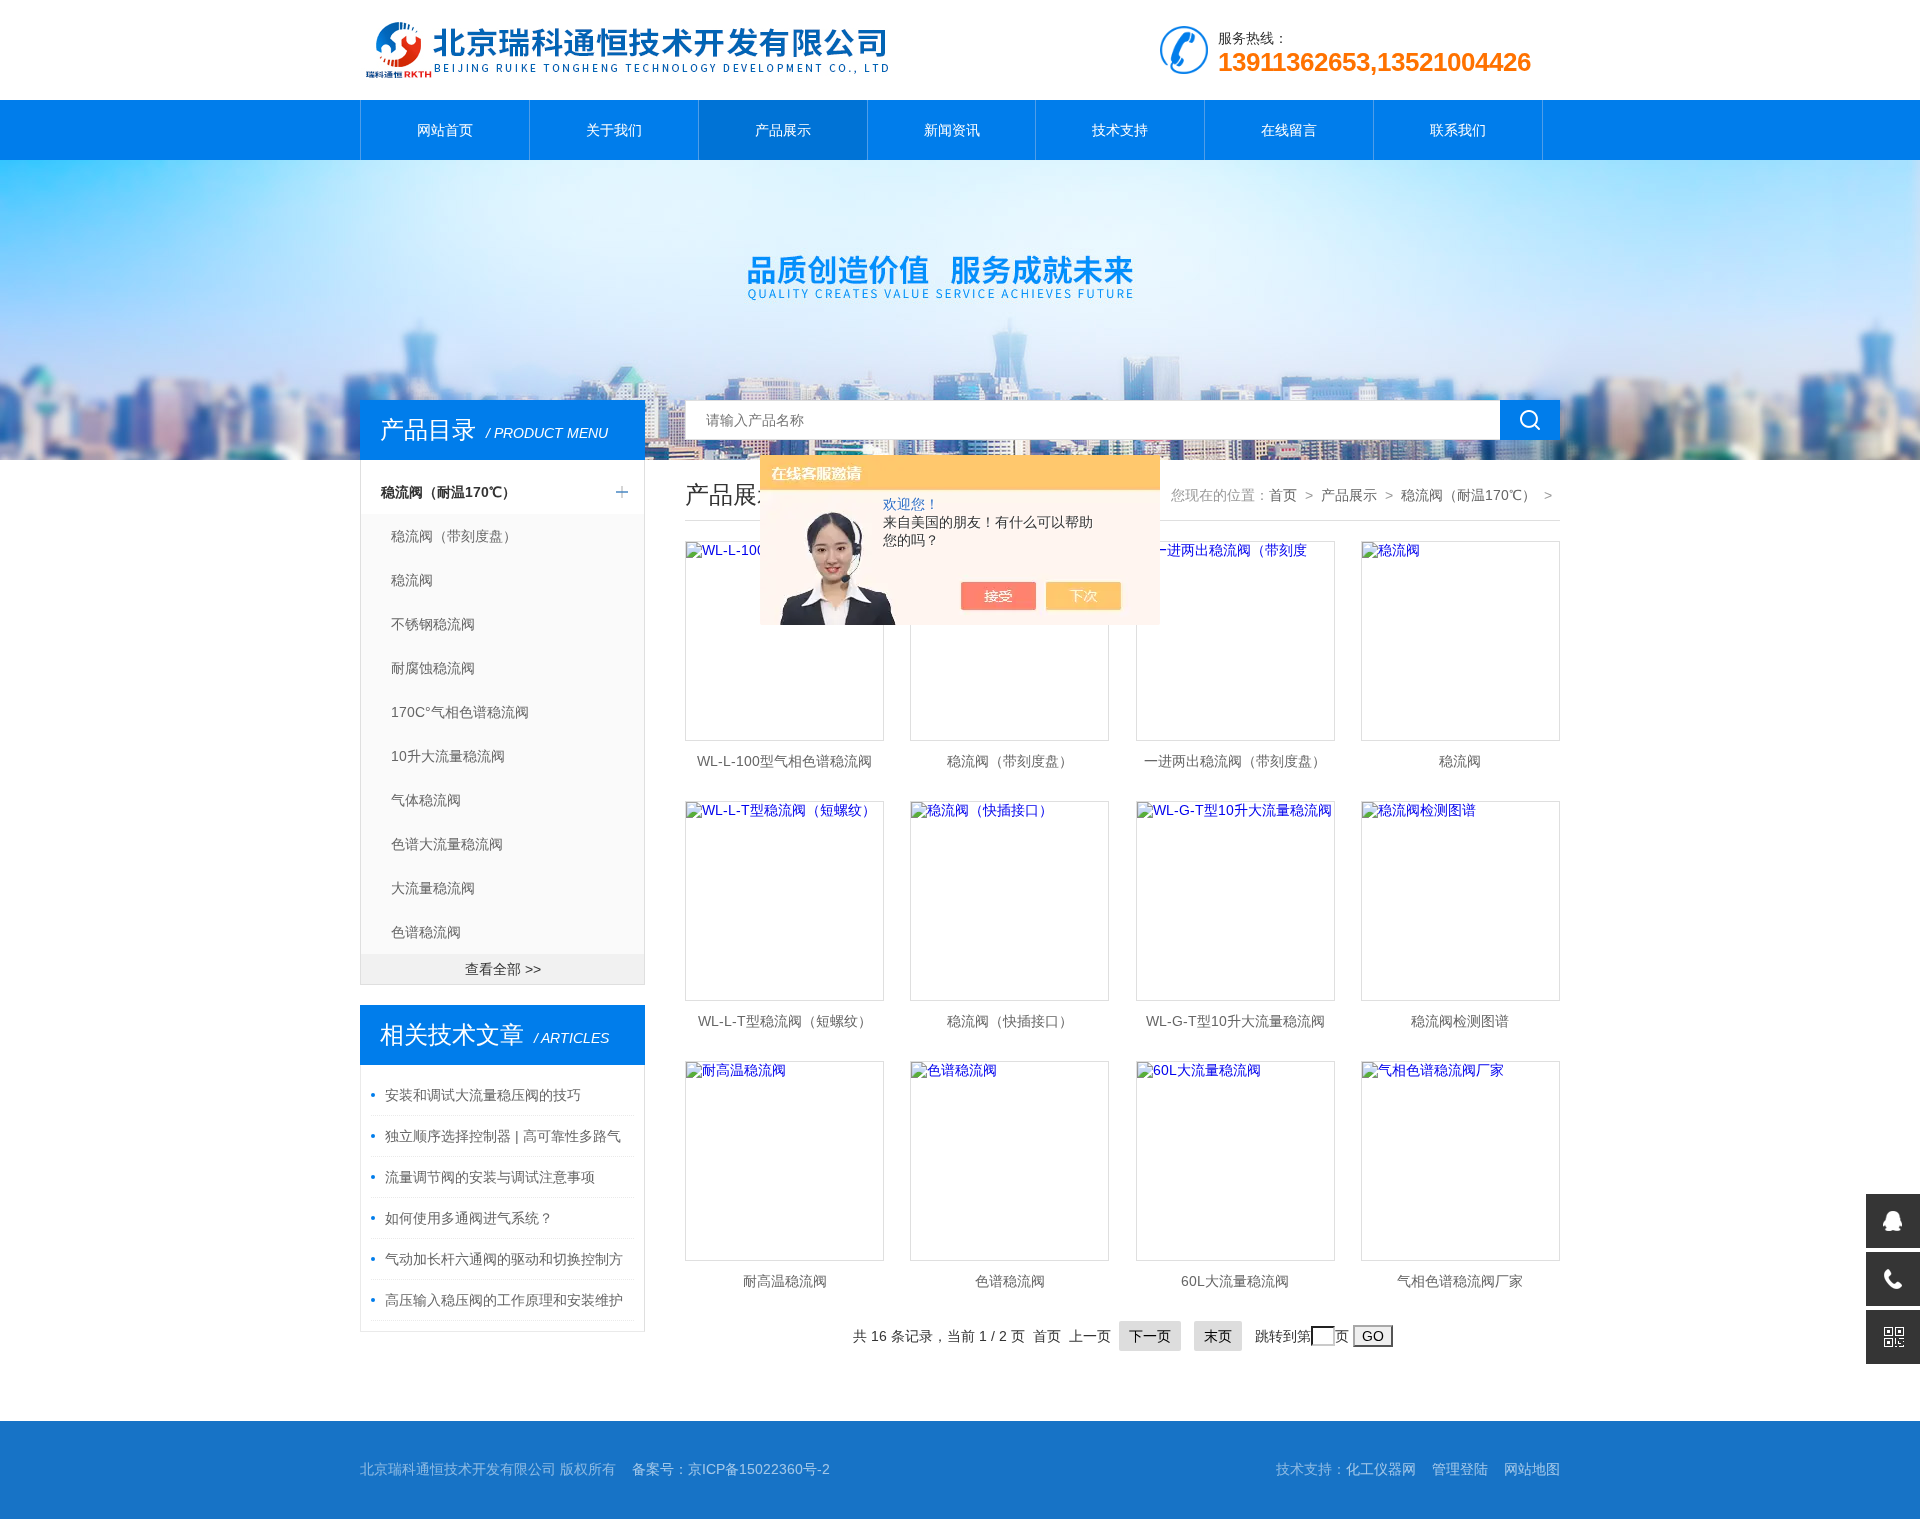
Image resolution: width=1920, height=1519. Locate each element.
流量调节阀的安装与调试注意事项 (490, 1177)
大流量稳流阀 (433, 888)
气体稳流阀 (426, 800)
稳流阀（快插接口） (1010, 1021)
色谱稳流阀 (426, 932)
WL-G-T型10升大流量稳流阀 (1235, 1021)
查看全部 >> (503, 969)
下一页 (1150, 1336)
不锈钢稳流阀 (433, 624)
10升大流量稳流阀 (448, 756)
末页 (1218, 1336)
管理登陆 (1460, 1469)
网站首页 (445, 130)
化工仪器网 (1381, 1469)
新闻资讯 (952, 130)
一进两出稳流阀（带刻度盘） (1235, 761)
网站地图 (1532, 1469)
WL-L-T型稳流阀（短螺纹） (785, 1021)
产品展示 (783, 130)
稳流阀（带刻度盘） (454, 536)
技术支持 (1120, 130)
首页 (1283, 495)
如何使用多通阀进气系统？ (469, 1218)
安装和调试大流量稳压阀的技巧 (483, 1095)
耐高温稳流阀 (785, 1281)
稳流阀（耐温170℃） (448, 492)
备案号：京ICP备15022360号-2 (731, 1469)
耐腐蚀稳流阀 (433, 668)
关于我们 (614, 130)
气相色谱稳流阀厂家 (1460, 1281)
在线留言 (1289, 130)
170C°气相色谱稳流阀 (460, 712)
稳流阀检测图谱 (1460, 1021)
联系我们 (1458, 130)
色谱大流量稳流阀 (447, 844)
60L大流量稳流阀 (1235, 1281)
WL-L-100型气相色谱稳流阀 (784, 761)
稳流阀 (412, 580)
